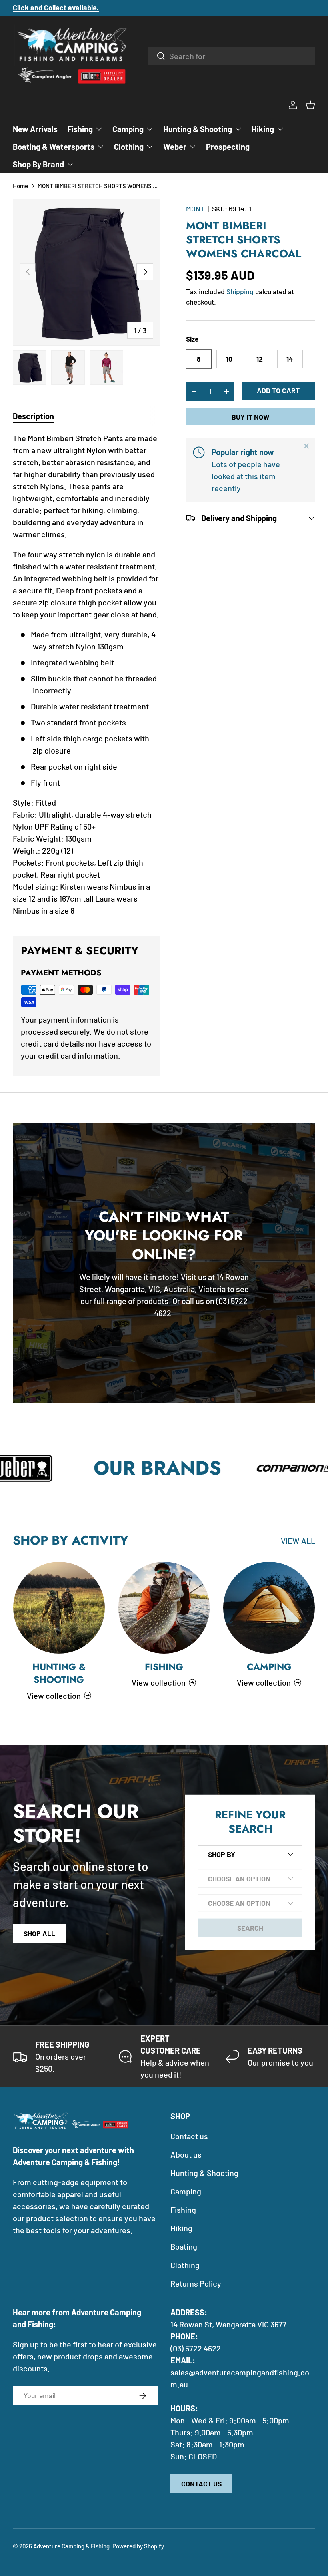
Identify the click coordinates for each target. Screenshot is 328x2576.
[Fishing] (164, 1608)
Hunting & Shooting (59, 1673)
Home (20, 186)
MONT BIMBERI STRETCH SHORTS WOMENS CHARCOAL (98, 186)
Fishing (164, 1667)
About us (186, 2154)
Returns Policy (196, 2283)
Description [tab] (33, 416)
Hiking (181, 2228)
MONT (195, 209)
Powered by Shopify (138, 2546)
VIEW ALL (298, 1541)
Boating (184, 2246)
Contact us (189, 2136)
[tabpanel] (86, 674)
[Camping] (269, 1608)
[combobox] (231, 56)
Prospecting (228, 147)
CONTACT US (201, 2484)
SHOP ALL (39, 1933)
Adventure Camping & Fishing (71, 2546)
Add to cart (278, 390)
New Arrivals (35, 129)
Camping (269, 1667)
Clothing (185, 2265)
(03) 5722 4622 (196, 2348)
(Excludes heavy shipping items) (122, 8)
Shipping (240, 291)
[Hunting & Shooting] (59, 1608)
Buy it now (250, 417)
